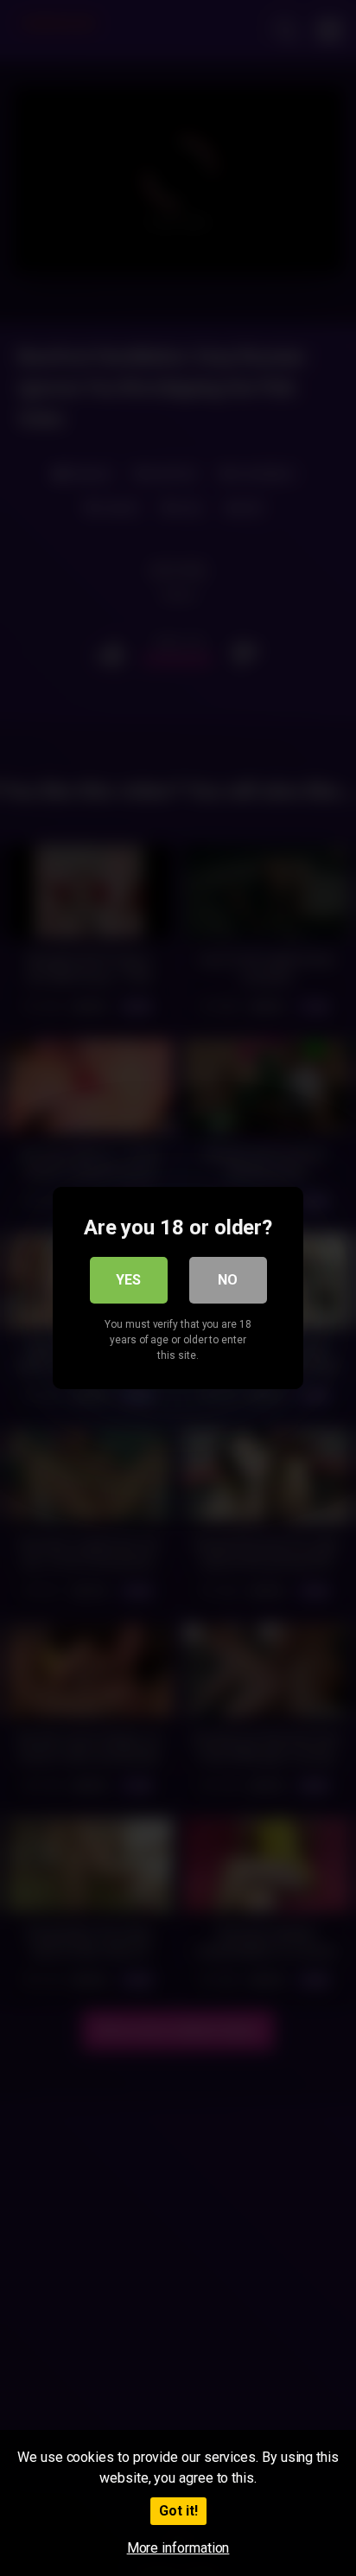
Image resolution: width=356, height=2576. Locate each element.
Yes (128, 1280)
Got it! (178, 2511)
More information (178, 2548)
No (228, 1280)
